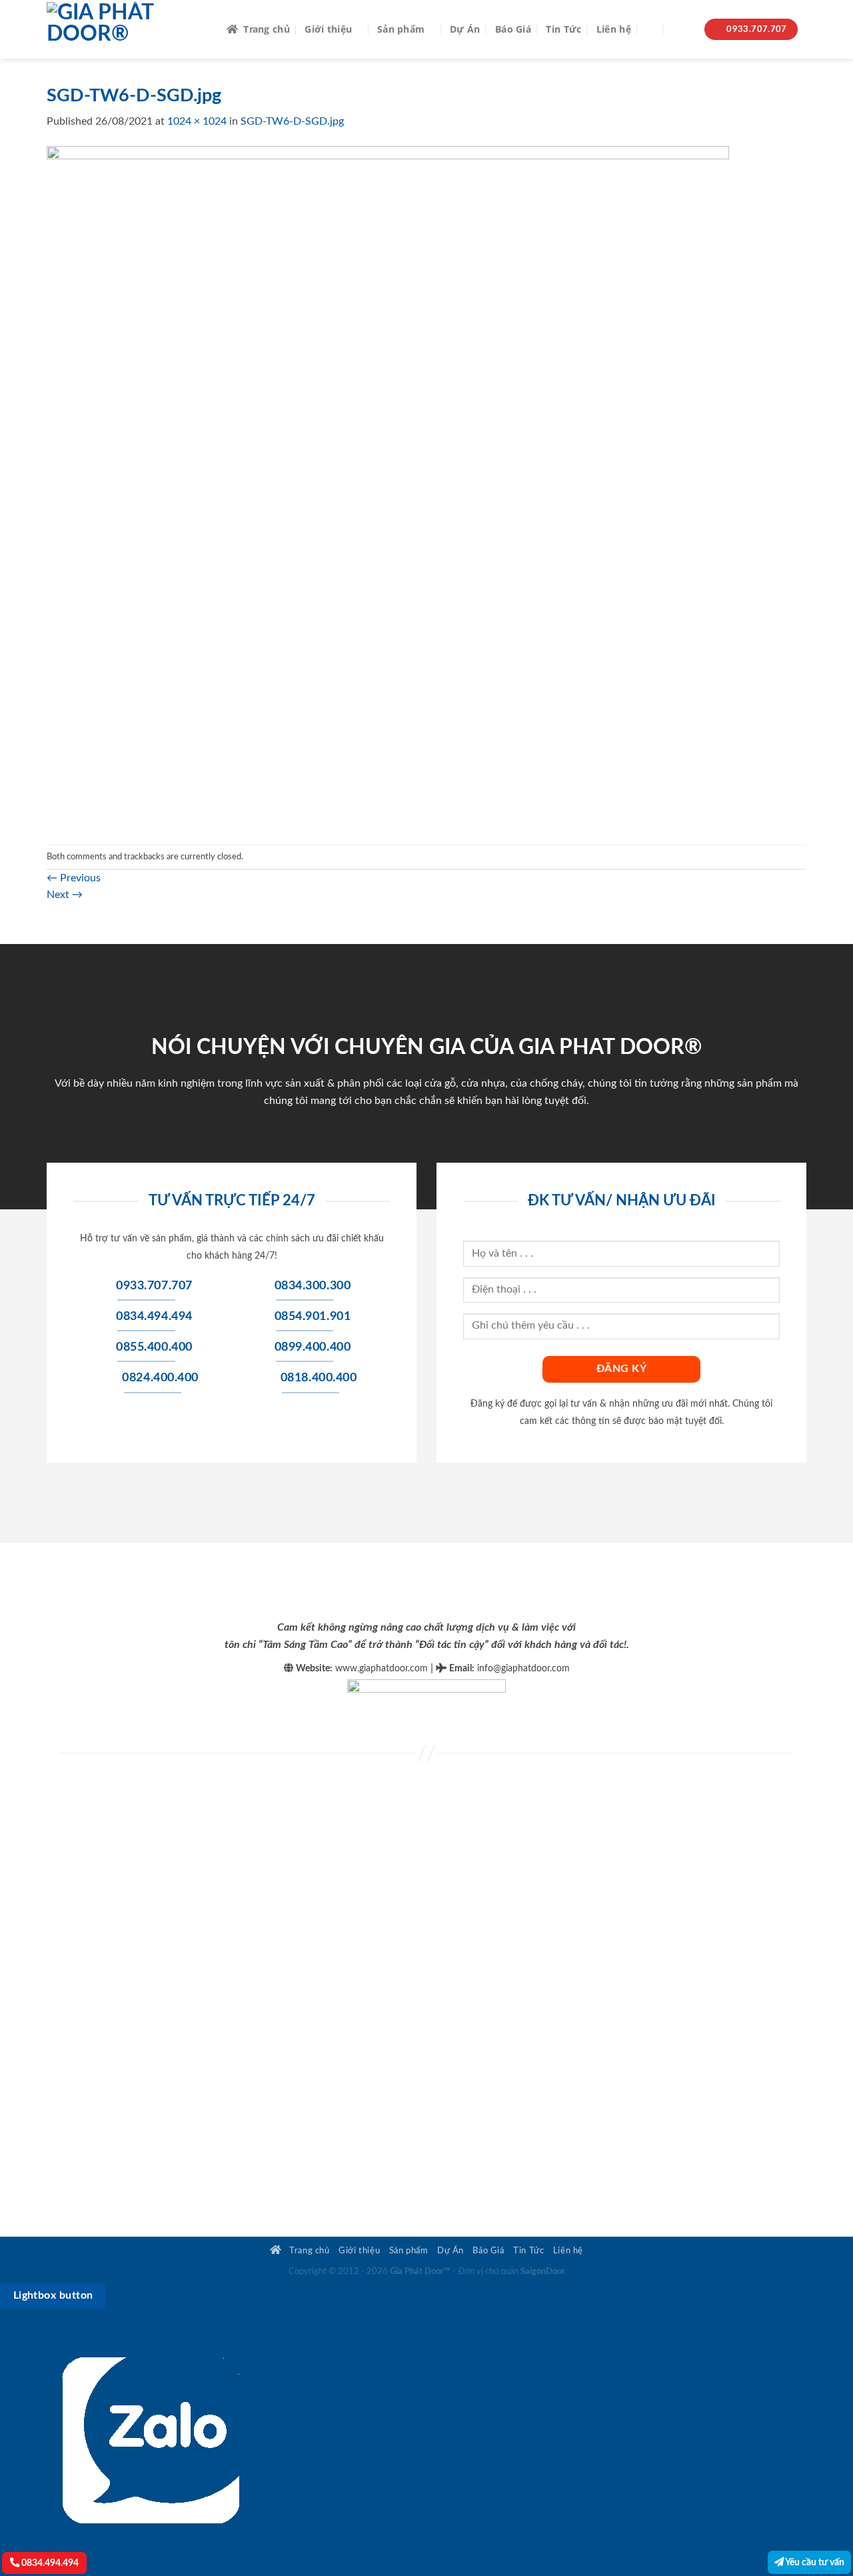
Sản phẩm (401, 29)
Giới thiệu (328, 29)
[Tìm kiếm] (651, 30)
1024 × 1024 (197, 121)
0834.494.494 (49, 2563)
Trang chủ (267, 29)
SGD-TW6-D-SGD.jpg (292, 121)
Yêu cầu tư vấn (814, 2562)
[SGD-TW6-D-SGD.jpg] (388, 487)
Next (65, 895)
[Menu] (681, 30)
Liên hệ (614, 29)
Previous (74, 878)
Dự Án (465, 29)
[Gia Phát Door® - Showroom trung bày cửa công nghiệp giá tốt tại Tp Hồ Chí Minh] (127, 29)
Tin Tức (563, 29)
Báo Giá (513, 29)
